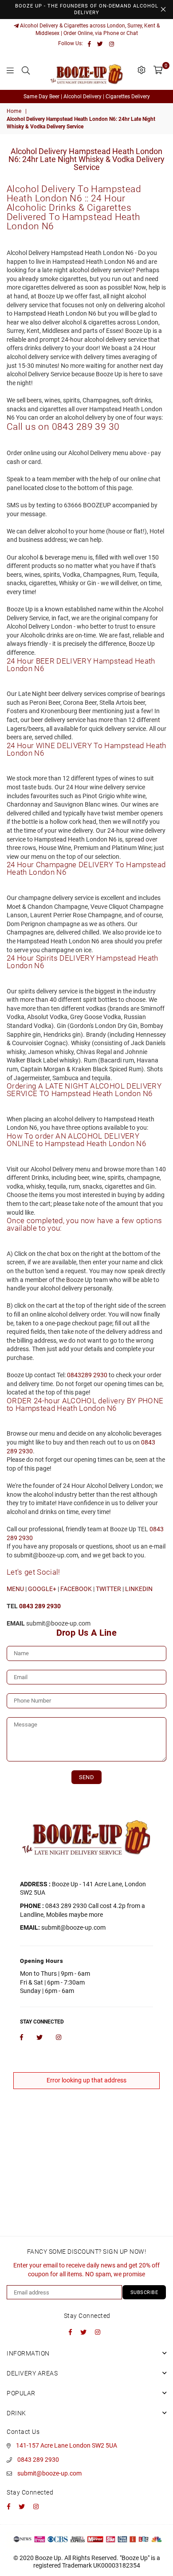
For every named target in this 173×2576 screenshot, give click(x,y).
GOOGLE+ (42, 1589)
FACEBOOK (76, 1589)
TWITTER (108, 1589)
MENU (15, 1589)
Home (14, 111)
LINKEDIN (139, 1589)
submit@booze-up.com (49, 2473)
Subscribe (144, 2292)
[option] (86, 97)
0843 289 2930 (38, 2460)
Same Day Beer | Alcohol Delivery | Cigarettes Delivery (87, 97)
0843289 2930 (87, 1375)
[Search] (26, 70)
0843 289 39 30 (86, 427)
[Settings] (142, 70)
